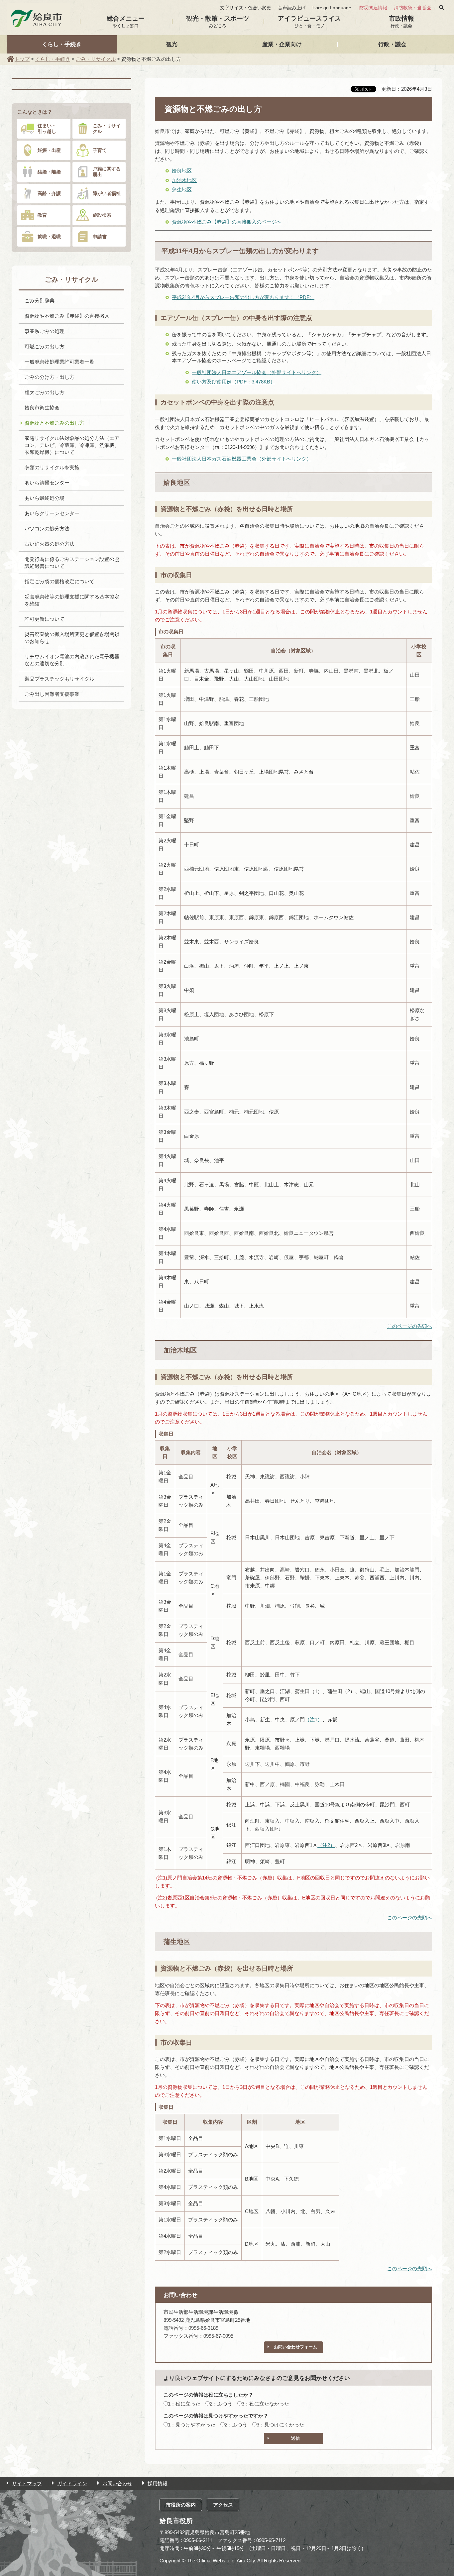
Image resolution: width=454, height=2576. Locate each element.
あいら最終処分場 (45, 498)
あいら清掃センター (47, 483)
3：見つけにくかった (280, 2425)
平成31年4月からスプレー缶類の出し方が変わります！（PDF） (243, 297)
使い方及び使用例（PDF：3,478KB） (233, 382)
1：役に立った (184, 2404)
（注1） (314, 1719)
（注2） (326, 1845)
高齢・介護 (49, 193)
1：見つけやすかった (192, 2425)
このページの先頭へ (410, 1326)
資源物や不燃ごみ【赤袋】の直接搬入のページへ (227, 222)
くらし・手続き (62, 44)
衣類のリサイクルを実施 (52, 467)
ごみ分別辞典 (40, 301)
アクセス (223, 2505)
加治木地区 (184, 180)
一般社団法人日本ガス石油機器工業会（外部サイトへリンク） (242, 459)
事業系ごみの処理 (45, 331)
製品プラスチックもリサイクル (59, 679)
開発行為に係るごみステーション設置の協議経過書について (72, 563)
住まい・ (47, 128)
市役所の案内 (181, 2505)
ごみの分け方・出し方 (50, 377)
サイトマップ (27, 2483)
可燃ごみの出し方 (45, 346)
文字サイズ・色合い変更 (246, 8)
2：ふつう (221, 2404)
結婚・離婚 (49, 172)
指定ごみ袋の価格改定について (59, 581)
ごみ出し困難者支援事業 (52, 694)
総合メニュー (126, 22)
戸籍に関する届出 (107, 172)
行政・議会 (392, 44)
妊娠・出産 (49, 150)
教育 (42, 215)
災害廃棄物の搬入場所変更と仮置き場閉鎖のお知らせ (72, 638)
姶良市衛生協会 (42, 408)
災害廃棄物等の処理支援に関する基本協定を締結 (72, 600)
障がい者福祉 (107, 193)
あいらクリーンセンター (52, 513)
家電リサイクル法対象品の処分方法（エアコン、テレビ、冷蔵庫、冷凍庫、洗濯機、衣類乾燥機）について (72, 445)
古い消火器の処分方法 (50, 544)
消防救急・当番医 (412, 8)
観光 (172, 44)
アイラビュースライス (309, 22)
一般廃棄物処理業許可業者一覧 (59, 362)
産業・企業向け (282, 44)
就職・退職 (49, 237)
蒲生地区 (182, 190)
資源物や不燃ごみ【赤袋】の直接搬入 (67, 316)
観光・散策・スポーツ (218, 22)
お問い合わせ (117, 2483)
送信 (295, 2438)
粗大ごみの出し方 (45, 392)
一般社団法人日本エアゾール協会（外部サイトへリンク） (257, 372)
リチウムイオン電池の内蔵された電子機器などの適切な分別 (72, 660)
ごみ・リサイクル (96, 59)
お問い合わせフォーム (295, 2347)
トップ (22, 59)
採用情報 (158, 2483)
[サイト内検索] (442, 8)
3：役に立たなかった (265, 2404)
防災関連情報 (373, 8)
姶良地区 (182, 171)
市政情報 (401, 22)
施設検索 (102, 215)
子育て (100, 150)
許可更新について (45, 619)
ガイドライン (72, 2483)
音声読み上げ (292, 8)
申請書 (100, 237)
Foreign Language (332, 8)
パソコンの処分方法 (47, 529)
